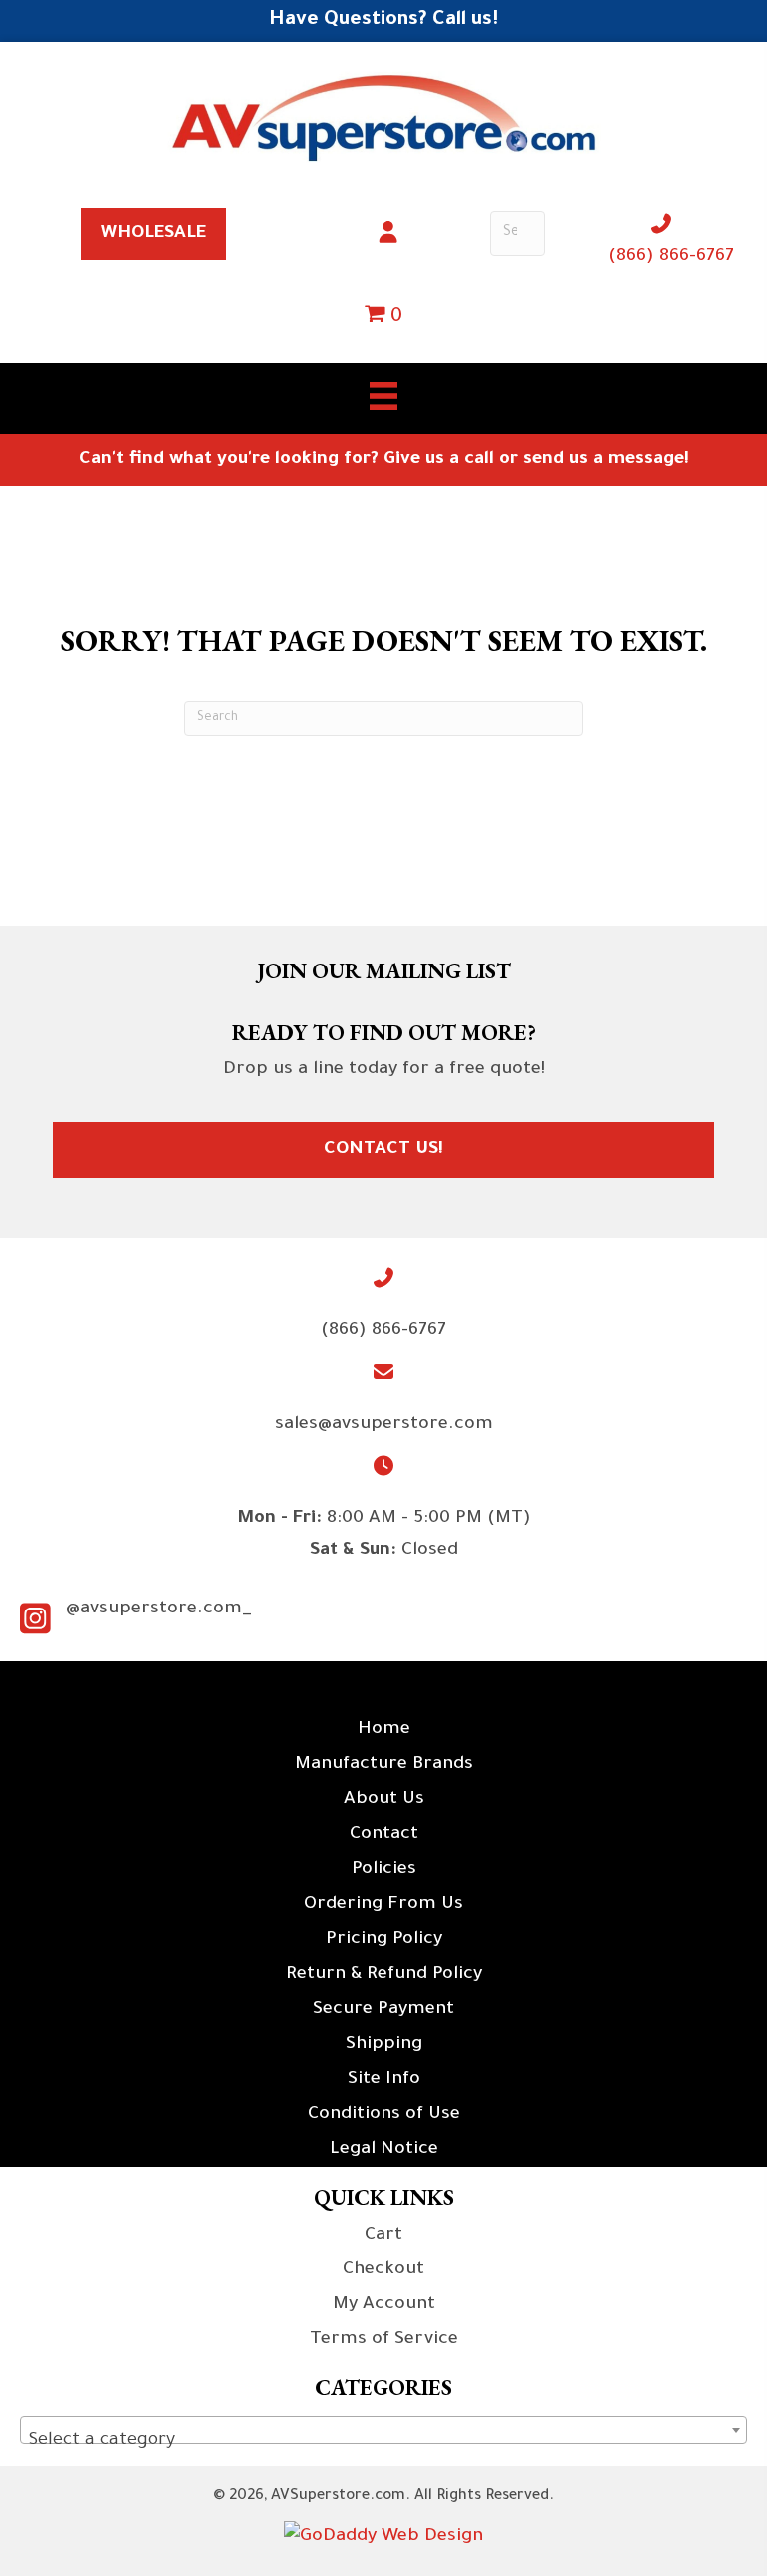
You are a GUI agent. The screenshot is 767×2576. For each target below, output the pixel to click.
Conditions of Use (384, 2115)
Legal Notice (384, 2150)
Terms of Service (384, 2340)
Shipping (384, 2045)
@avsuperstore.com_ (159, 1610)
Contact (384, 1835)
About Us (384, 1800)
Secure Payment (383, 2010)
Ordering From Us (383, 1905)
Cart (383, 2236)
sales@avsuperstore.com (384, 1425)
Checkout (383, 2270)
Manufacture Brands (384, 1765)
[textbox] (383, 2441)
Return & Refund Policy (384, 1975)
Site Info (384, 2080)
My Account (384, 2305)
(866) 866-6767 (671, 257)
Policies (384, 1870)
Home (384, 1730)
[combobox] (383, 2430)
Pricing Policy (384, 1940)
